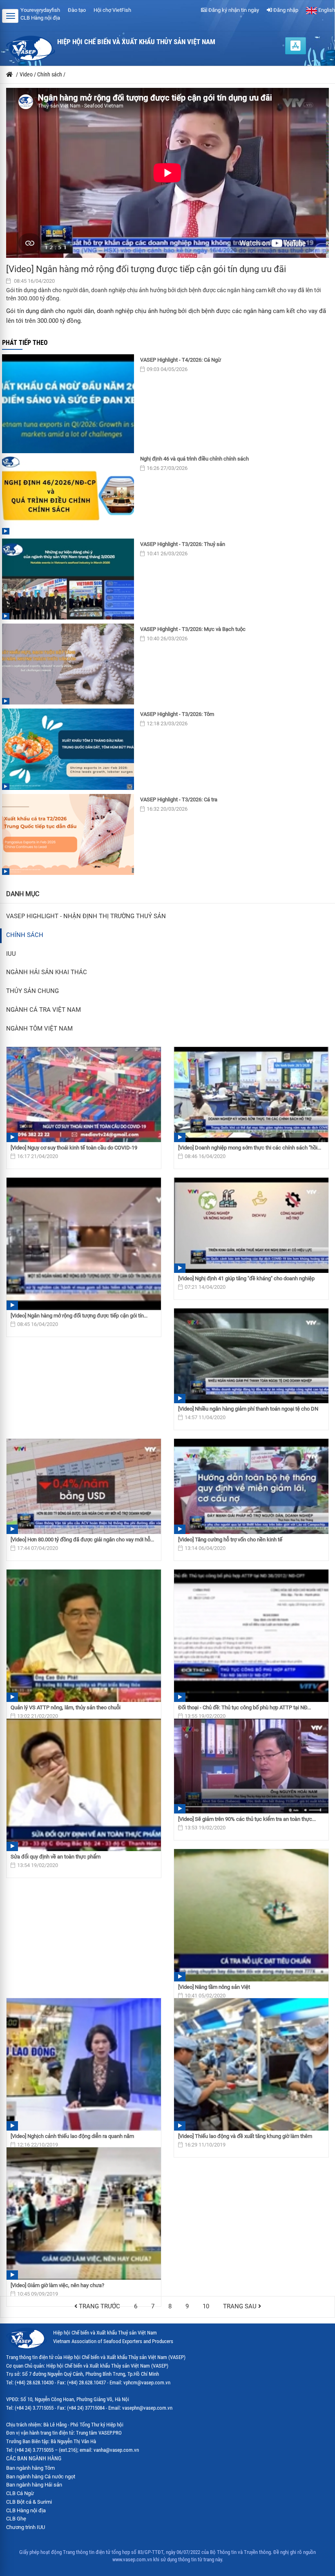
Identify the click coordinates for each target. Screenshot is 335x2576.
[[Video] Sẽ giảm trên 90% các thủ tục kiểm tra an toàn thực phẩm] (251, 1766)
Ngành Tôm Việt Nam (39, 1029)
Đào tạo (77, 10)
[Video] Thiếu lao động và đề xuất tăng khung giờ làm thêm (245, 2136)
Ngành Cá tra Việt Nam (44, 1010)
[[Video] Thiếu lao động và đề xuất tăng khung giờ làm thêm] (251, 2064)
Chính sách (25, 935)
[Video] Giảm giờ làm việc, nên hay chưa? (57, 2285)
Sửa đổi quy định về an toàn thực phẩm (56, 1857)
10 (206, 2307)
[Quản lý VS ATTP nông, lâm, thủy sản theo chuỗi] (84, 1636)
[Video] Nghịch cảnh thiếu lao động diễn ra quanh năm (72, 2136)
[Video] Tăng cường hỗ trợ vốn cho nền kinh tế (230, 1540)
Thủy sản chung (32, 991)
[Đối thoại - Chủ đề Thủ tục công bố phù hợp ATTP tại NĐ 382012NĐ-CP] (251, 1636)
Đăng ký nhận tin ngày (233, 10)
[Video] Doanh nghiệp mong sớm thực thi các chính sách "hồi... (250, 1148)
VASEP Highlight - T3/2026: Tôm (177, 714)
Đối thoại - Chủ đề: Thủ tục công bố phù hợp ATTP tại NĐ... (245, 1707)
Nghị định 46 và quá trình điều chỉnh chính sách (194, 459)
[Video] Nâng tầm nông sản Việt (214, 1987)
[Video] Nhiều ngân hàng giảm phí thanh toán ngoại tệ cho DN (248, 1409)
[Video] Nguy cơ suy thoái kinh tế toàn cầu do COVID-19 (74, 1148)
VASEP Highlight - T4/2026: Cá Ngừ (181, 360)
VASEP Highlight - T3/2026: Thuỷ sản (183, 544)
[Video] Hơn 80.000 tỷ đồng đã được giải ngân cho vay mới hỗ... (82, 1540)
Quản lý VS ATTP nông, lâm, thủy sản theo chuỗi (66, 1707)
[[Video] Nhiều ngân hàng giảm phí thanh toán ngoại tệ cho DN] (251, 1356)
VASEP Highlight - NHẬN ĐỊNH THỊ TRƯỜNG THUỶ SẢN (86, 916)
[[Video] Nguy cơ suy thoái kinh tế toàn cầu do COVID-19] (84, 1095)
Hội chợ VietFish (112, 10)
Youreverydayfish (40, 10)
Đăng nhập (285, 10)
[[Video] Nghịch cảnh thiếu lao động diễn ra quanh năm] (84, 2064)
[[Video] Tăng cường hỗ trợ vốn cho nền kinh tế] (251, 1486)
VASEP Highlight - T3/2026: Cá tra (179, 799)
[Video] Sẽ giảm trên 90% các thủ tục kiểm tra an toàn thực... (247, 1819)
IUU (11, 954)
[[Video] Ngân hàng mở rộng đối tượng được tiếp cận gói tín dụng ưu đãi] (84, 1244)
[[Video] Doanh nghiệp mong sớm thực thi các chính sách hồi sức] (251, 1095)
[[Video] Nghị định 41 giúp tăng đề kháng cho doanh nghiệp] (251, 1225)
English (326, 10)
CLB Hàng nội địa (40, 18)
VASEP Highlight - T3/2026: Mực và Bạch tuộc (193, 629)
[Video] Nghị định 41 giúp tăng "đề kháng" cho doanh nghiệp (246, 1278)
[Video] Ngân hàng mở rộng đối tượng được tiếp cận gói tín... (79, 1316)
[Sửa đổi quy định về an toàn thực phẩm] (84, 1785)
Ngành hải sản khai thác (47, 972)
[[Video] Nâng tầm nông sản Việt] (251, 1915)
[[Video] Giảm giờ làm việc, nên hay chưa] (84, 2214)
